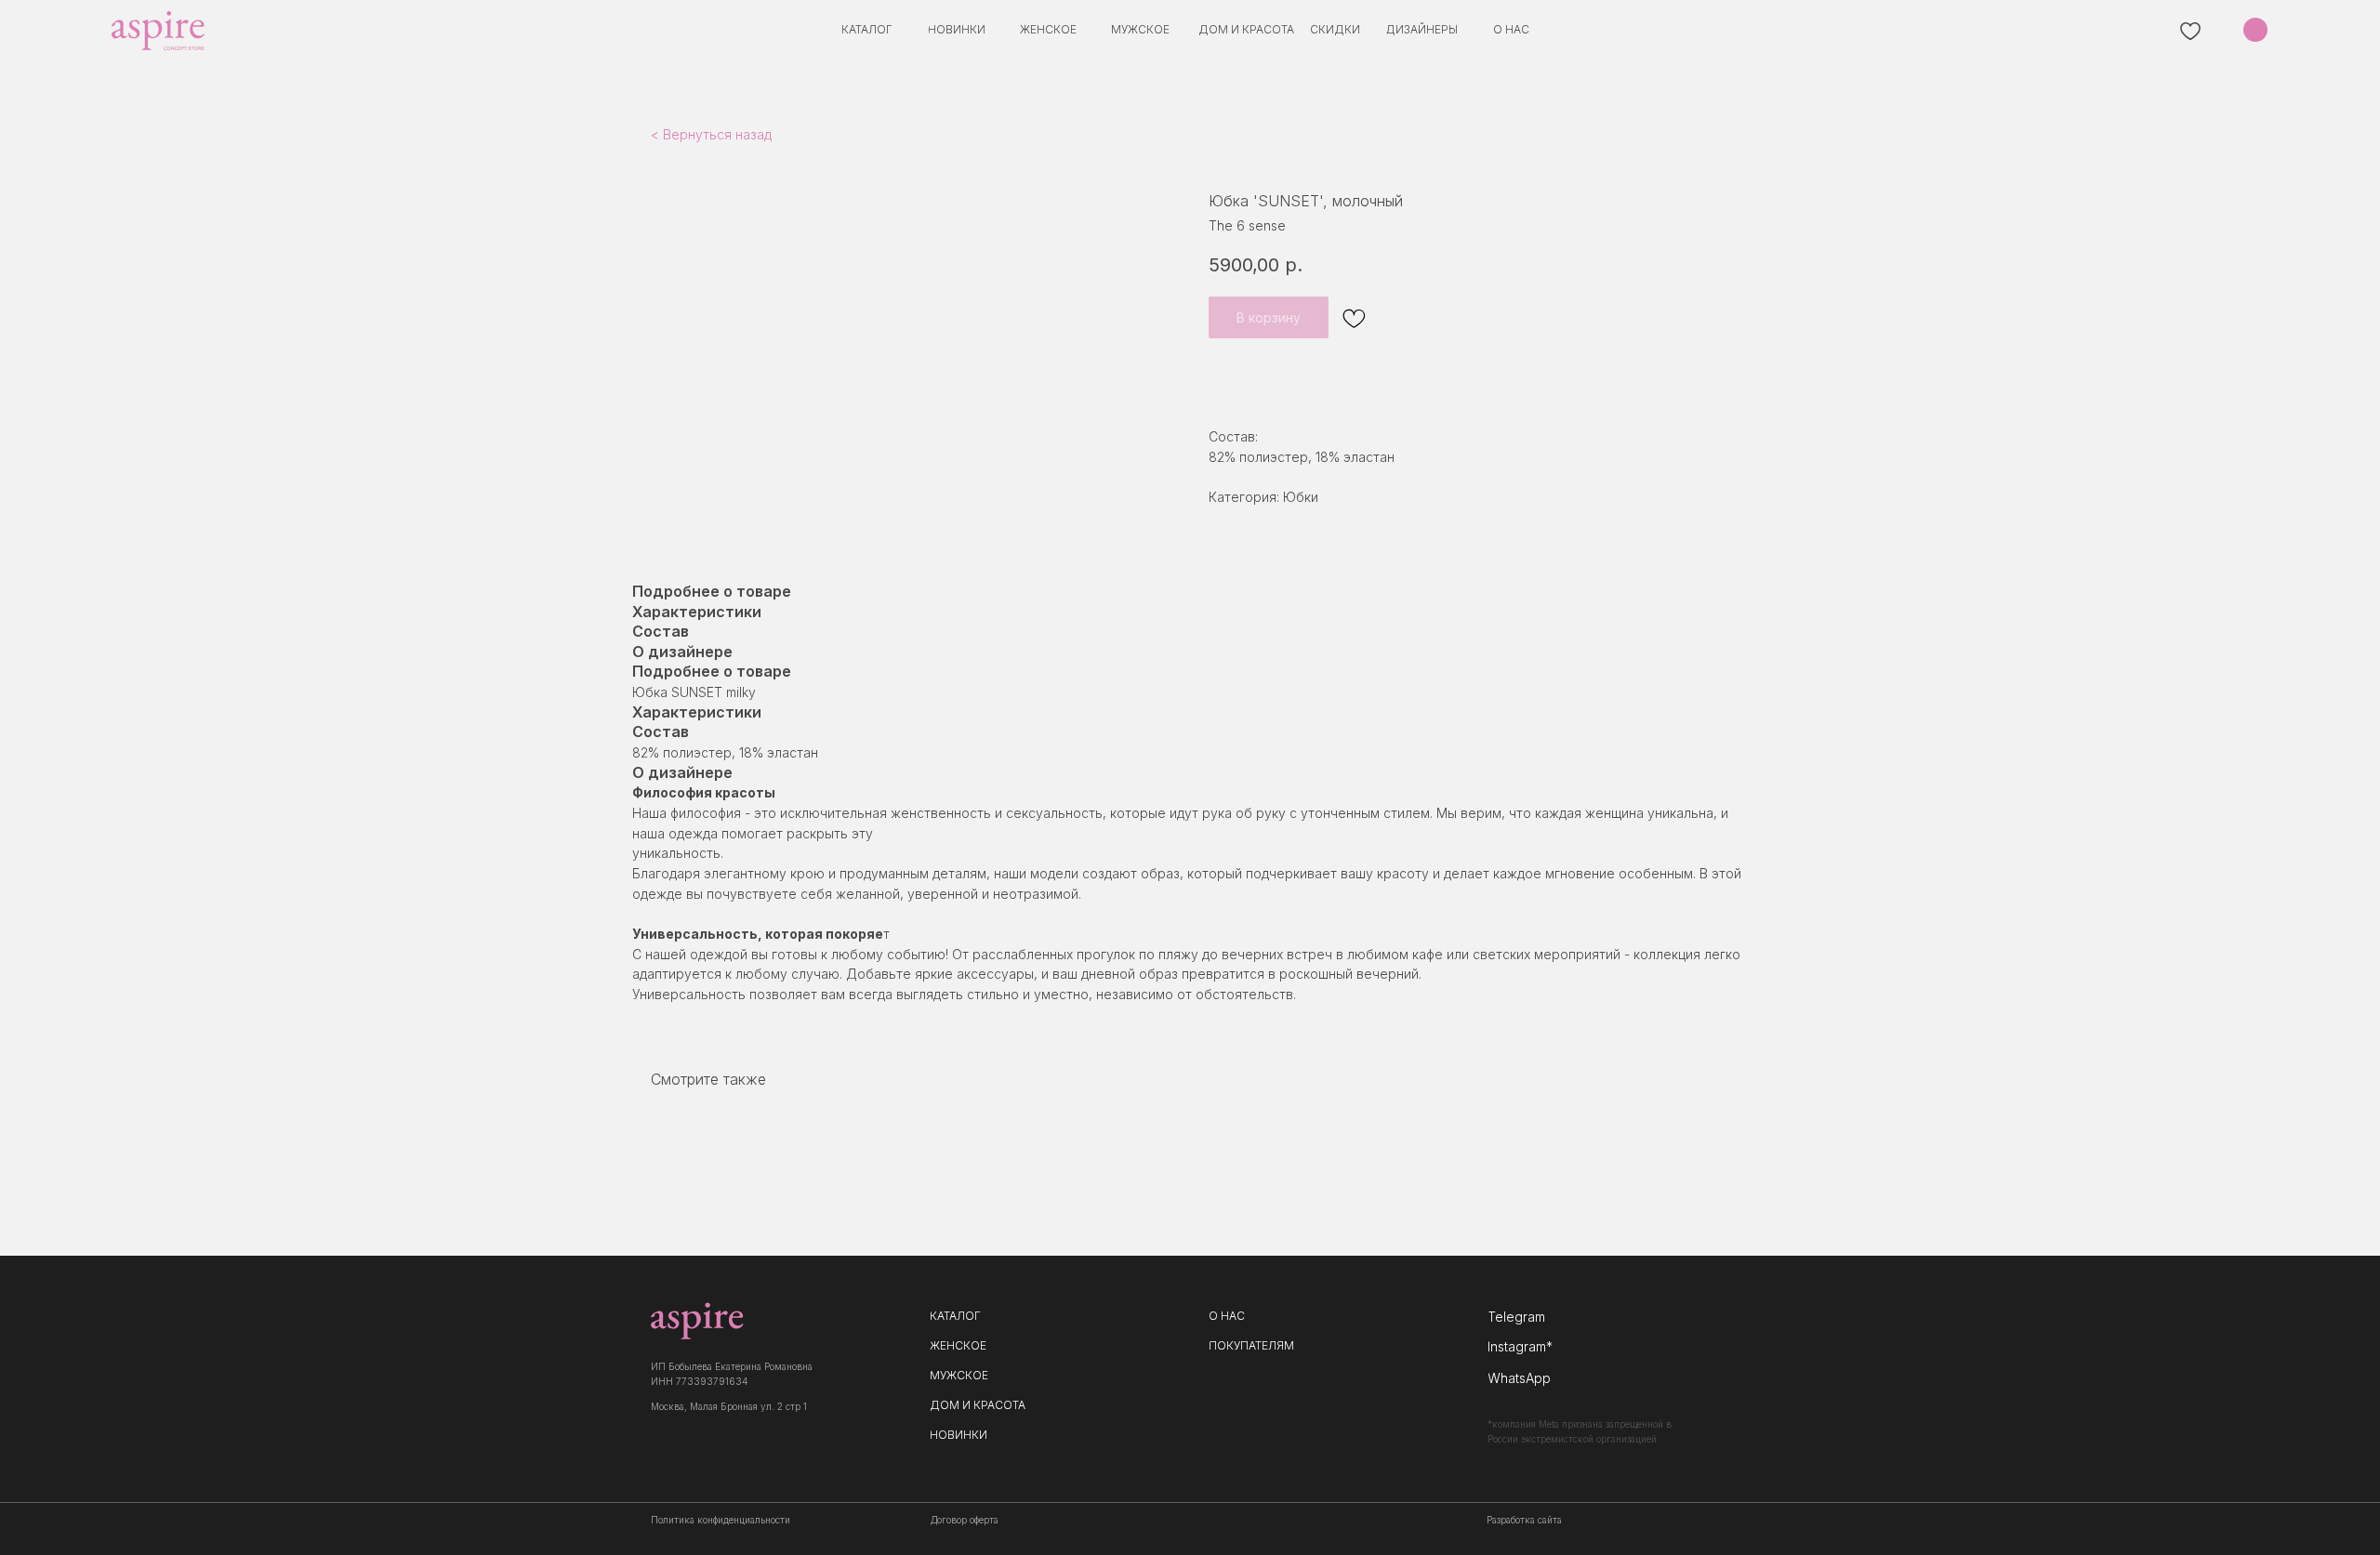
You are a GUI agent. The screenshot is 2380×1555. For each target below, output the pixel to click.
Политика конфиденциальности (721, 1520)
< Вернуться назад (711, 134)
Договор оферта (965, 1520)
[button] (1422, 30)
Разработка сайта (1524, 1520)
